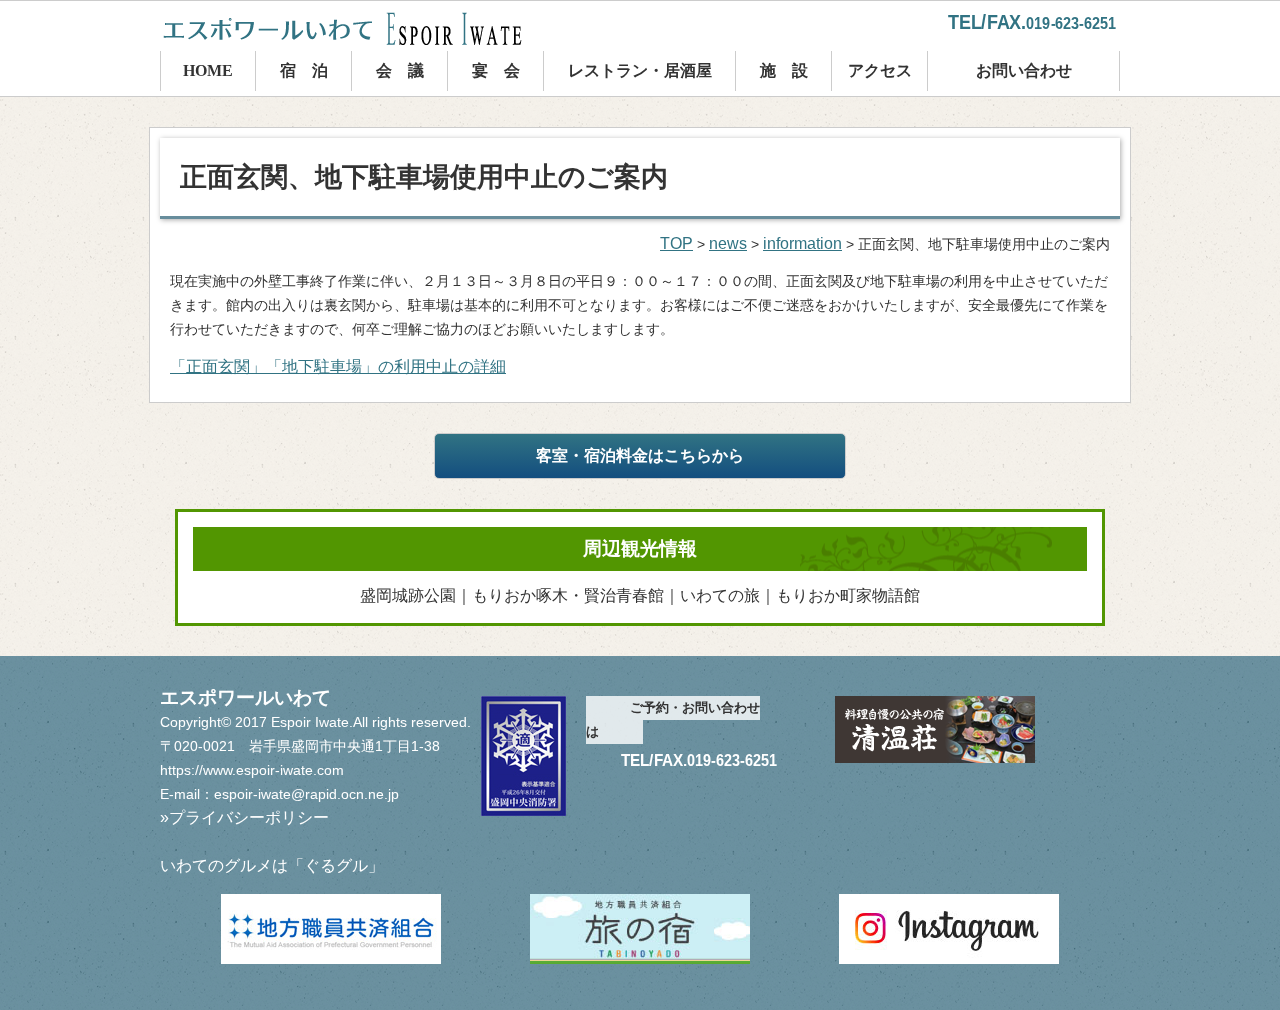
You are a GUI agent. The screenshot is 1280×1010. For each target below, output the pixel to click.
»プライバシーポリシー (244, 817)
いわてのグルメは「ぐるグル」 (272, 865)
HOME (208, 70)
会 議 (400, 70)
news (728, 243)
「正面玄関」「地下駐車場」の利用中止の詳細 (338, 366)
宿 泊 (304, 70)
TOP (676, 243)
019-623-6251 (1071, 23)
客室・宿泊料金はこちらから (640, 455)
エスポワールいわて (360, 28)
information (802, 243)
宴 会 (496, 70)
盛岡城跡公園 (408, 595)
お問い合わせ (1024, 70)
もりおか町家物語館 (848, 595)
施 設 (784, 70)
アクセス (880, 70)
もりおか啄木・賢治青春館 (568, 595)
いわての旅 (720, 595)
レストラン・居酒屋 (640, 70)
